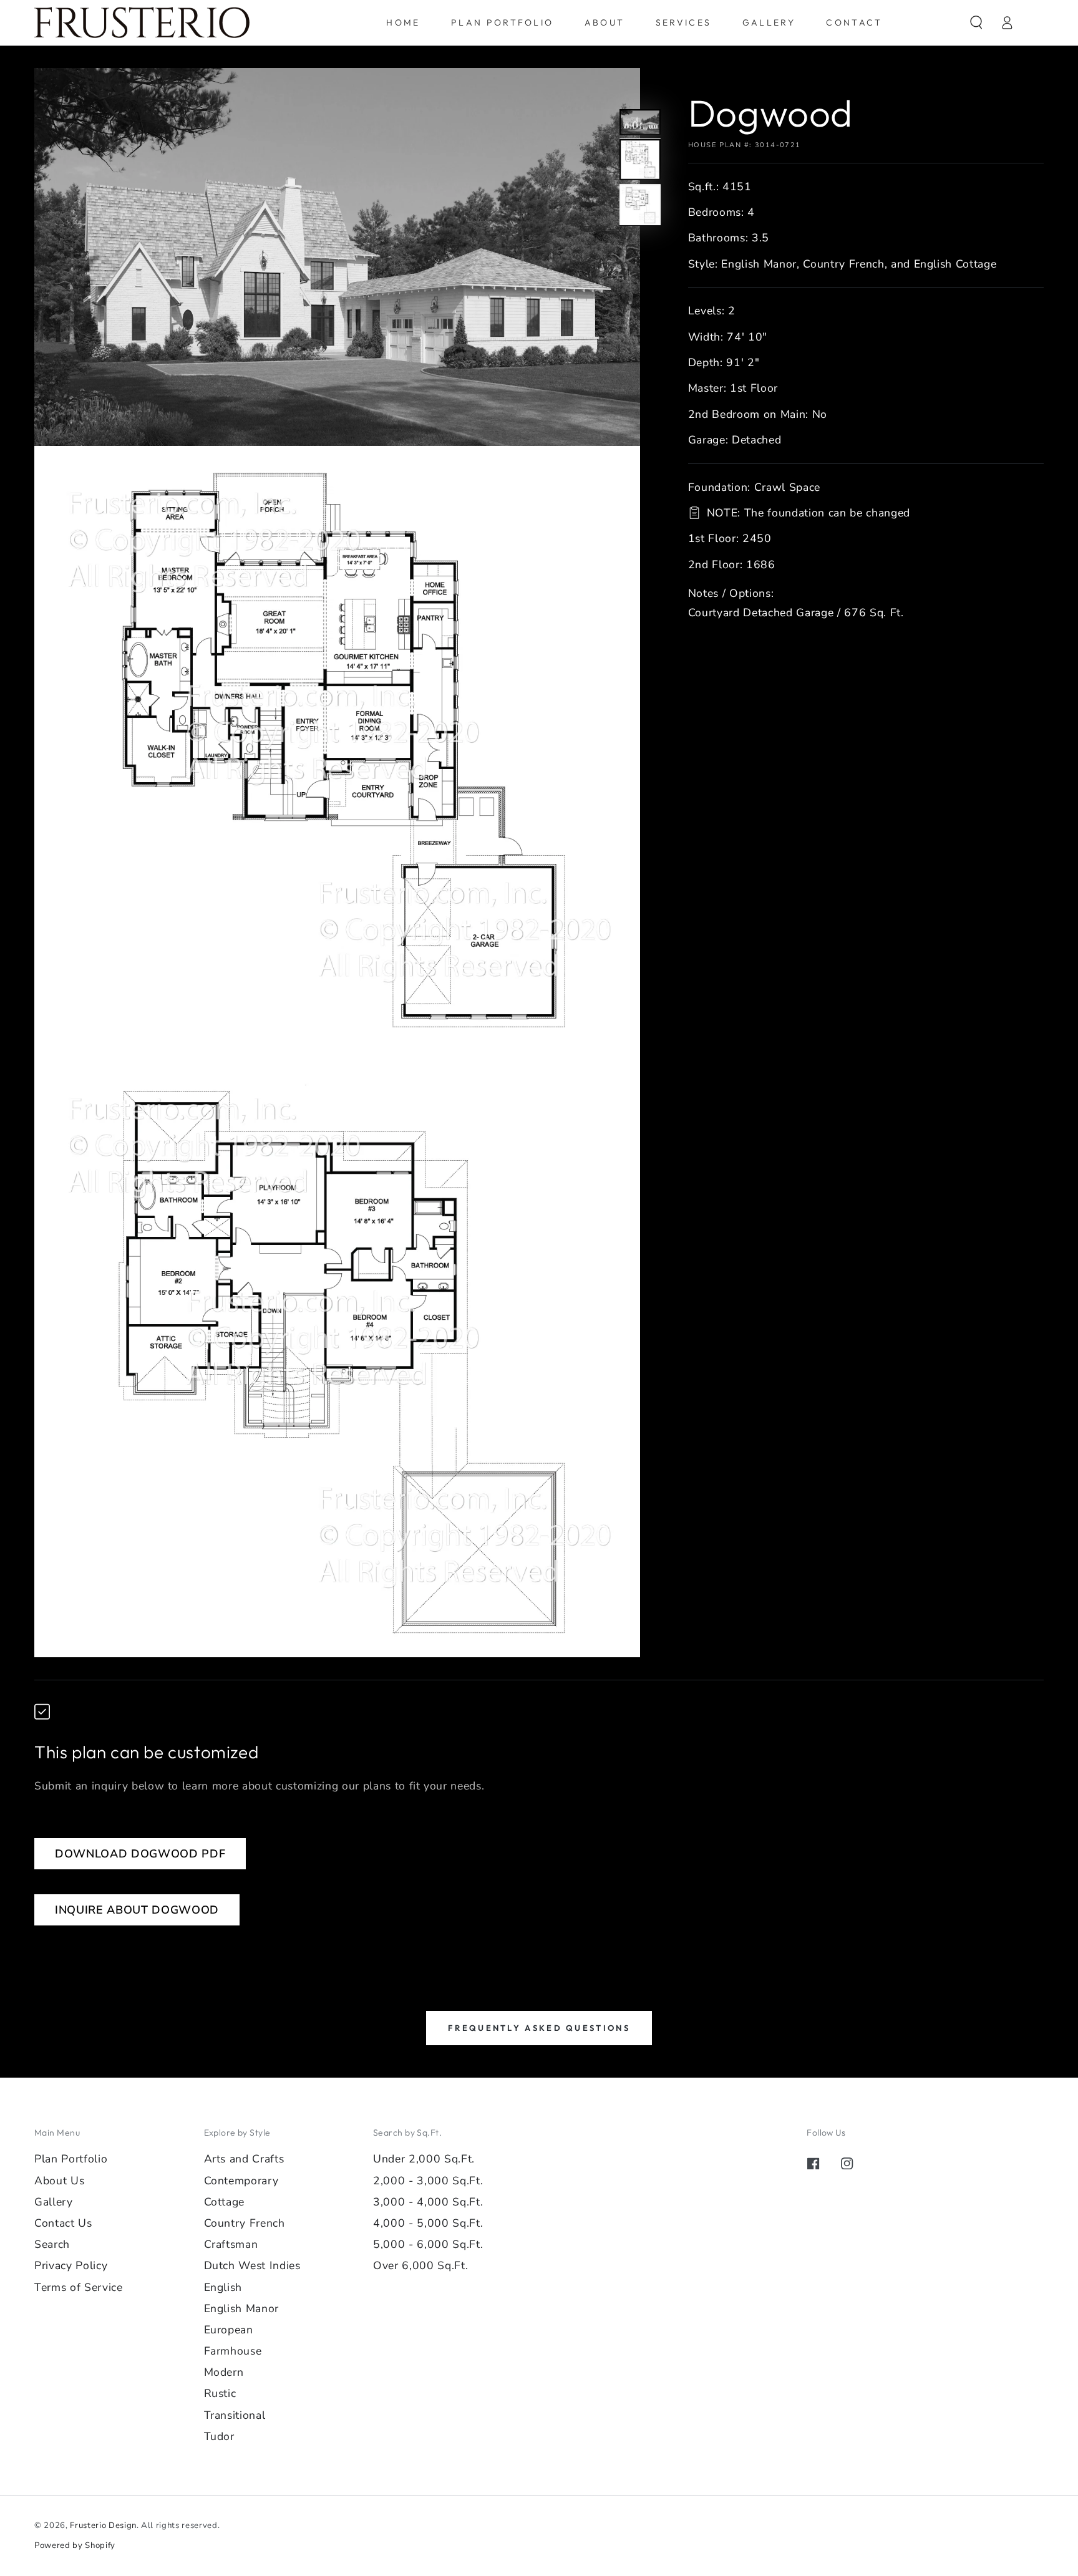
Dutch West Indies (252, 2265)
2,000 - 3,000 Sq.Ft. (428, 2181)
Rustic (220, 2393)
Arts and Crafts (244, 2159)
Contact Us (63, 2223)
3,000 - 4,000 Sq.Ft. (428, 2202)
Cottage (225, 2202)
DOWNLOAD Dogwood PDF (140, 1854)
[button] (976, 22)
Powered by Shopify (75, 2545)
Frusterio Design (103, 2525)
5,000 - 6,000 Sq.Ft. (428, 2244)
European (229, 2330)
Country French (245, 2223)
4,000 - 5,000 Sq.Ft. (428, 2223)
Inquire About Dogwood (137, 1910)
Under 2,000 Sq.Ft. (424, 2159)
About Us (59, 2181)
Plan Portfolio (71, 2159)
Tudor (219, 2436)
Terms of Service (79, 2287)
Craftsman (231, 2244)
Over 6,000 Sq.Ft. (420, 2265)
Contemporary (241, 2181)
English (223, 2287)
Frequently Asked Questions (539, 2028)
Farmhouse (233, 2351)
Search (52, 2244)
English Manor (242, 2308)
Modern (224, 2372)
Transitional (235, 2415)
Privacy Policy (71, 2265)
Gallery (54, 2202)
